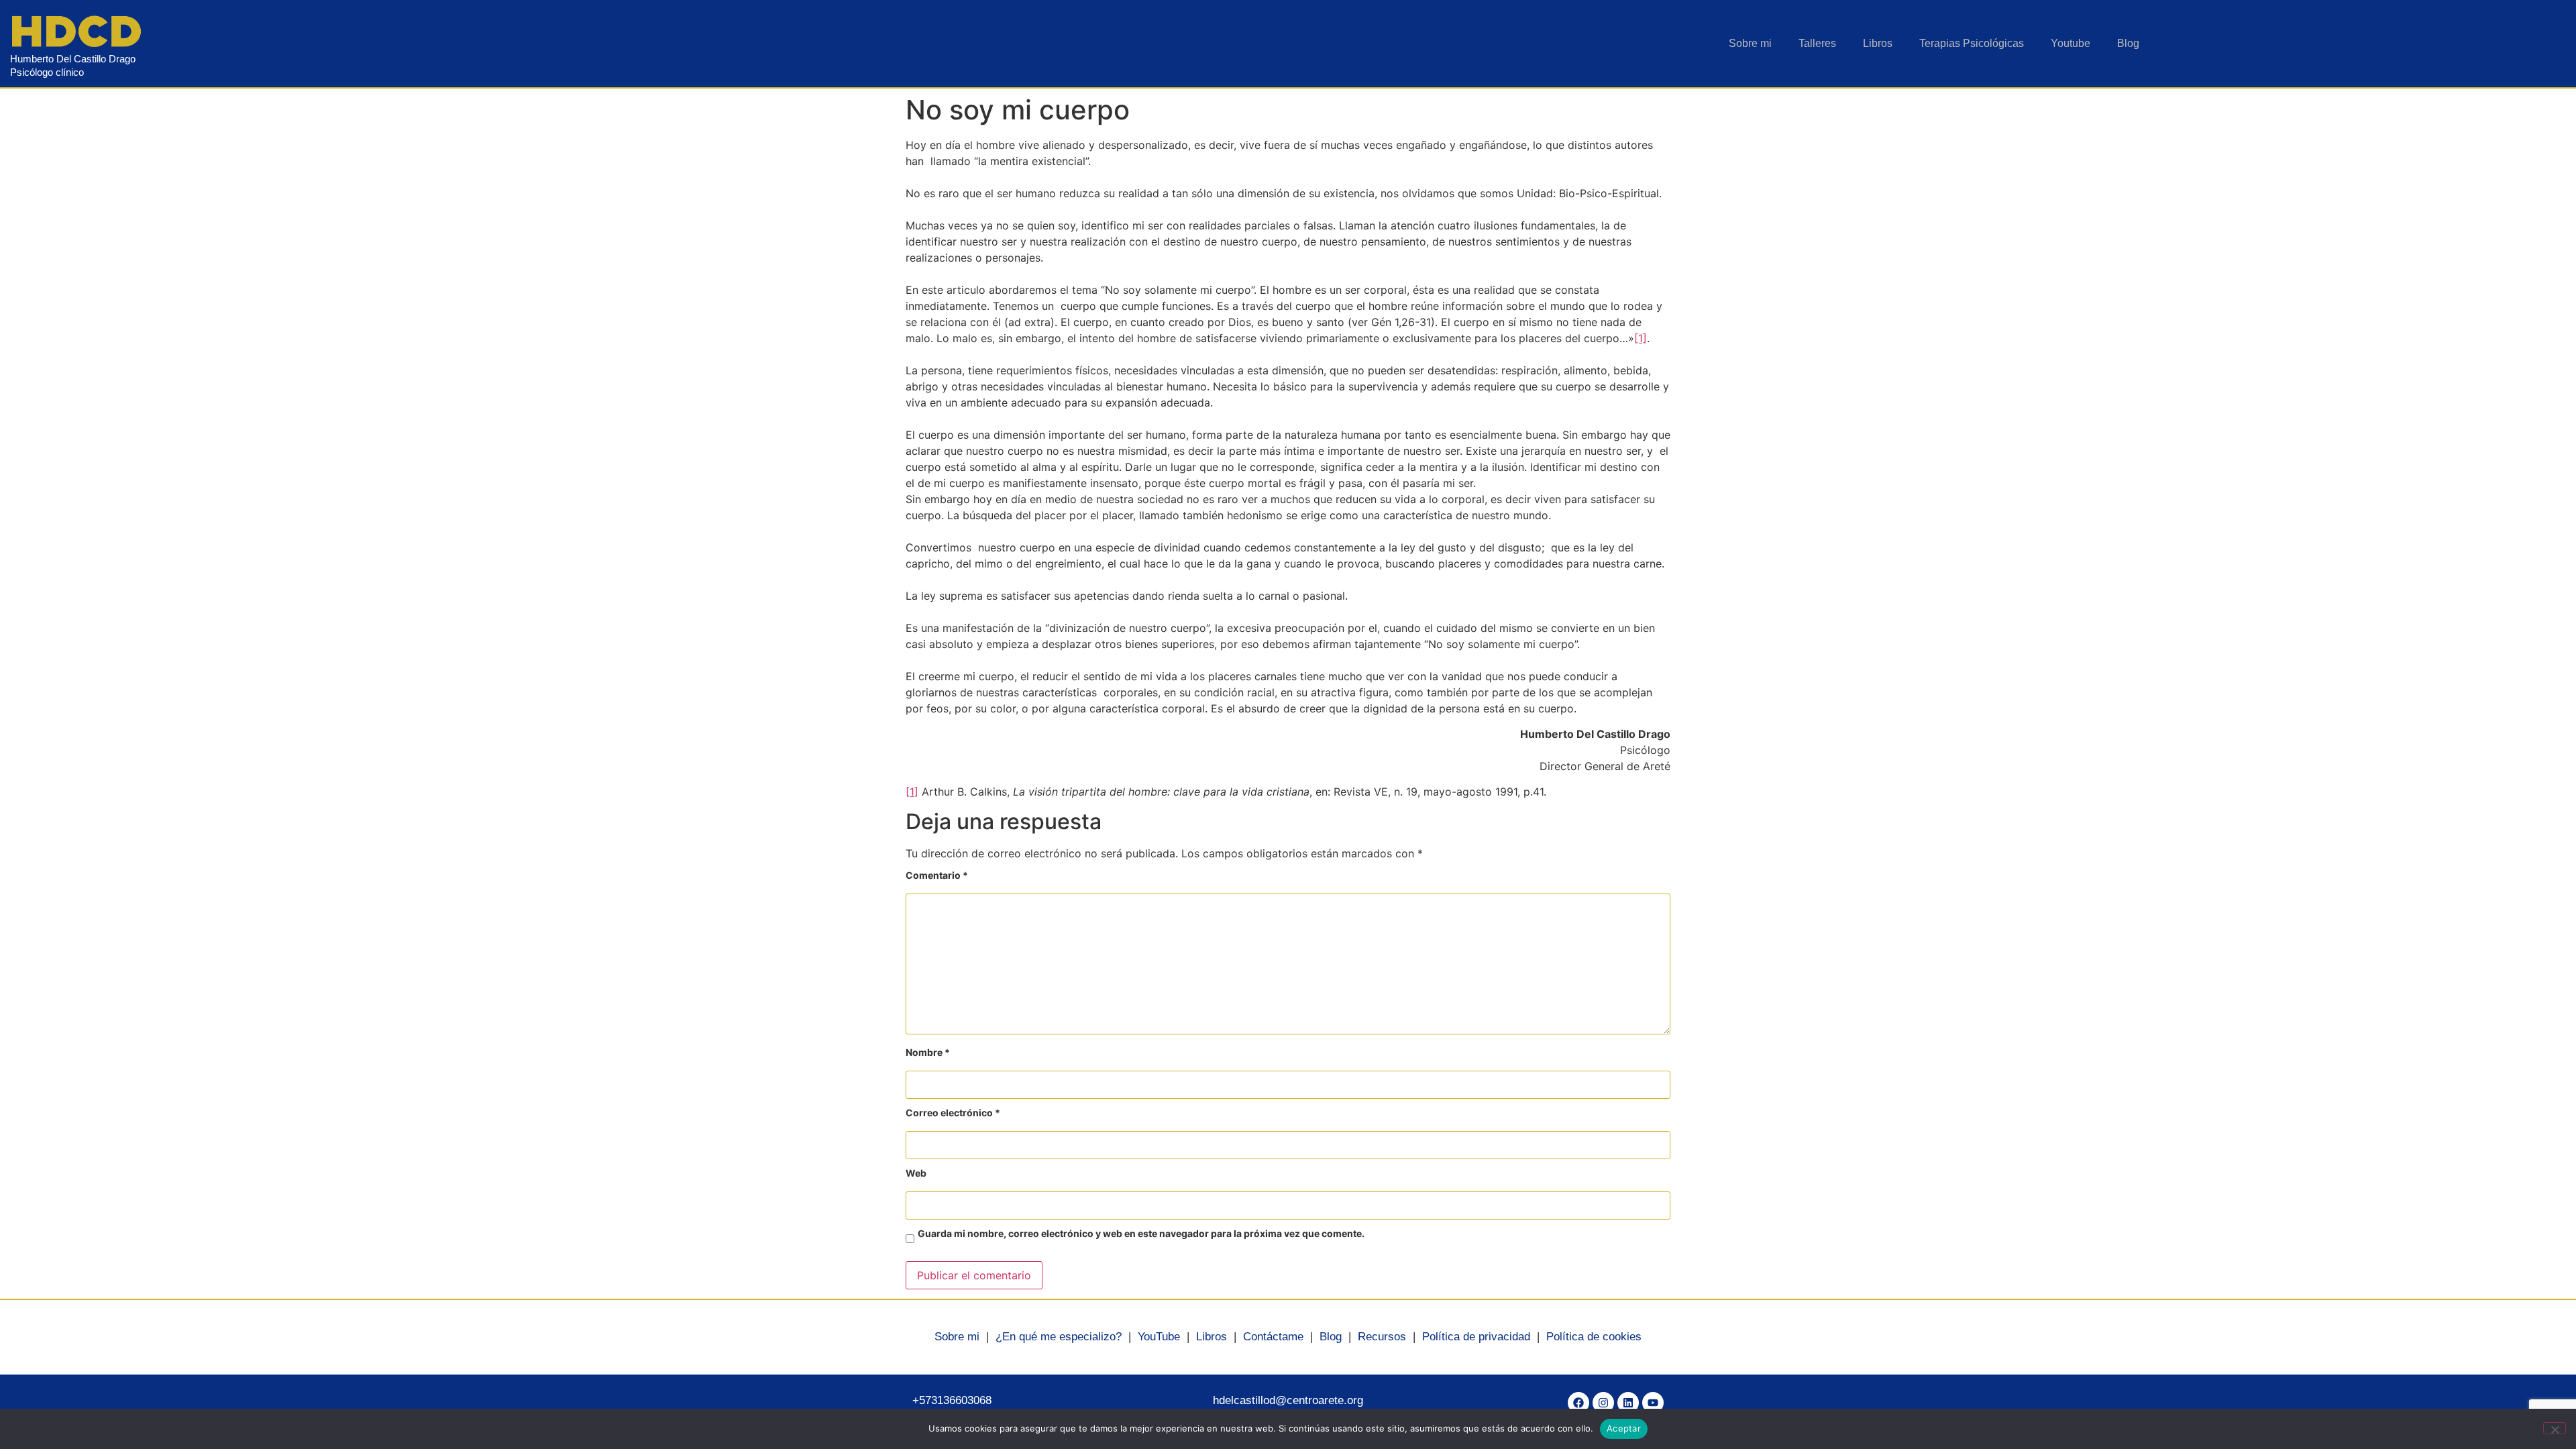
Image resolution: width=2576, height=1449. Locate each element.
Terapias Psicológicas (1972, 43)
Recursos (1382, 1337)
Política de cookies (1594, 1337)
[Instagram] (1603, 1403)
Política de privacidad (1476, 1337)
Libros (1878, 43)
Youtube (2071, 43)
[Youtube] (1653, 1403)
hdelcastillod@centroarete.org (1288, 1400)
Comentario (937, 876)
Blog (2128, 43)
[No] (2555, 1428)
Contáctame (1273, 1337)
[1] (1641, 338)
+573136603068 (952, 1400)
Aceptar (1624, 1428)
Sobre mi (1750, 43)
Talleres (1817, 43)
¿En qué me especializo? (1059, 1337)
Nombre (928, 1053)
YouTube (1159, 1337)
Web (916, 1174)
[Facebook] (1578, 1403)
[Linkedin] (1628, 1403)
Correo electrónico (953, 1113)
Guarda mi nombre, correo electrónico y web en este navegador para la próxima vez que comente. (1141, 1234)
